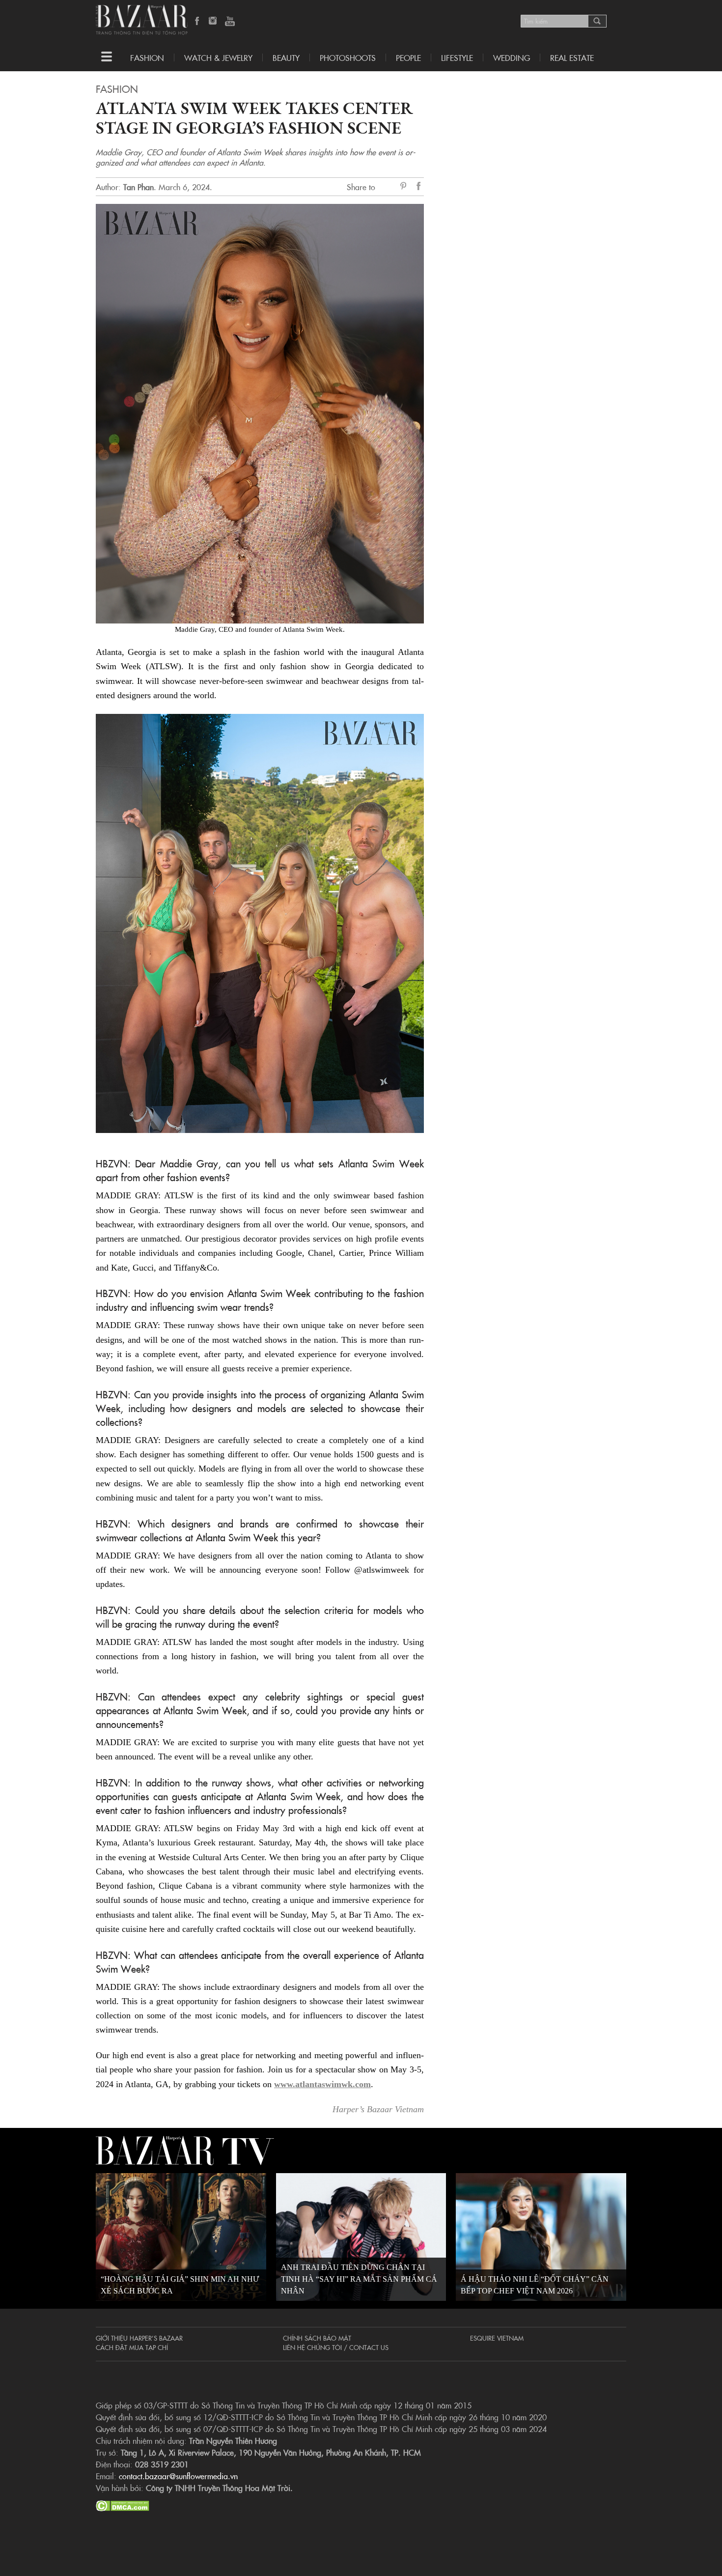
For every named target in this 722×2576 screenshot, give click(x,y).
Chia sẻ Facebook (419, 187)
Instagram (214, 22)
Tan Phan (139, 187)
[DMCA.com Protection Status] (123, 2504)
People (408, 57)
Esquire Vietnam (497, 2338)
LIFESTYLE (457, 57)
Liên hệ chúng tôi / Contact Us (336, 2347)
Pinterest (405, 187)
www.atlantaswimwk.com (322, 2084)
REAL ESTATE (572, 57)
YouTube (230, 22)
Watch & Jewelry (218, 57)
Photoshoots (348, 57)
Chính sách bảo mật (317, 2338)
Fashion (147, 57)
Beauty (286, 57)
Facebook (197, 22)
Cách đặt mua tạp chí (132, 2347)
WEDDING (512, 57)
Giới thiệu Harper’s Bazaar (139, 2338)
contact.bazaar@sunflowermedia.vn (178, 2476)
